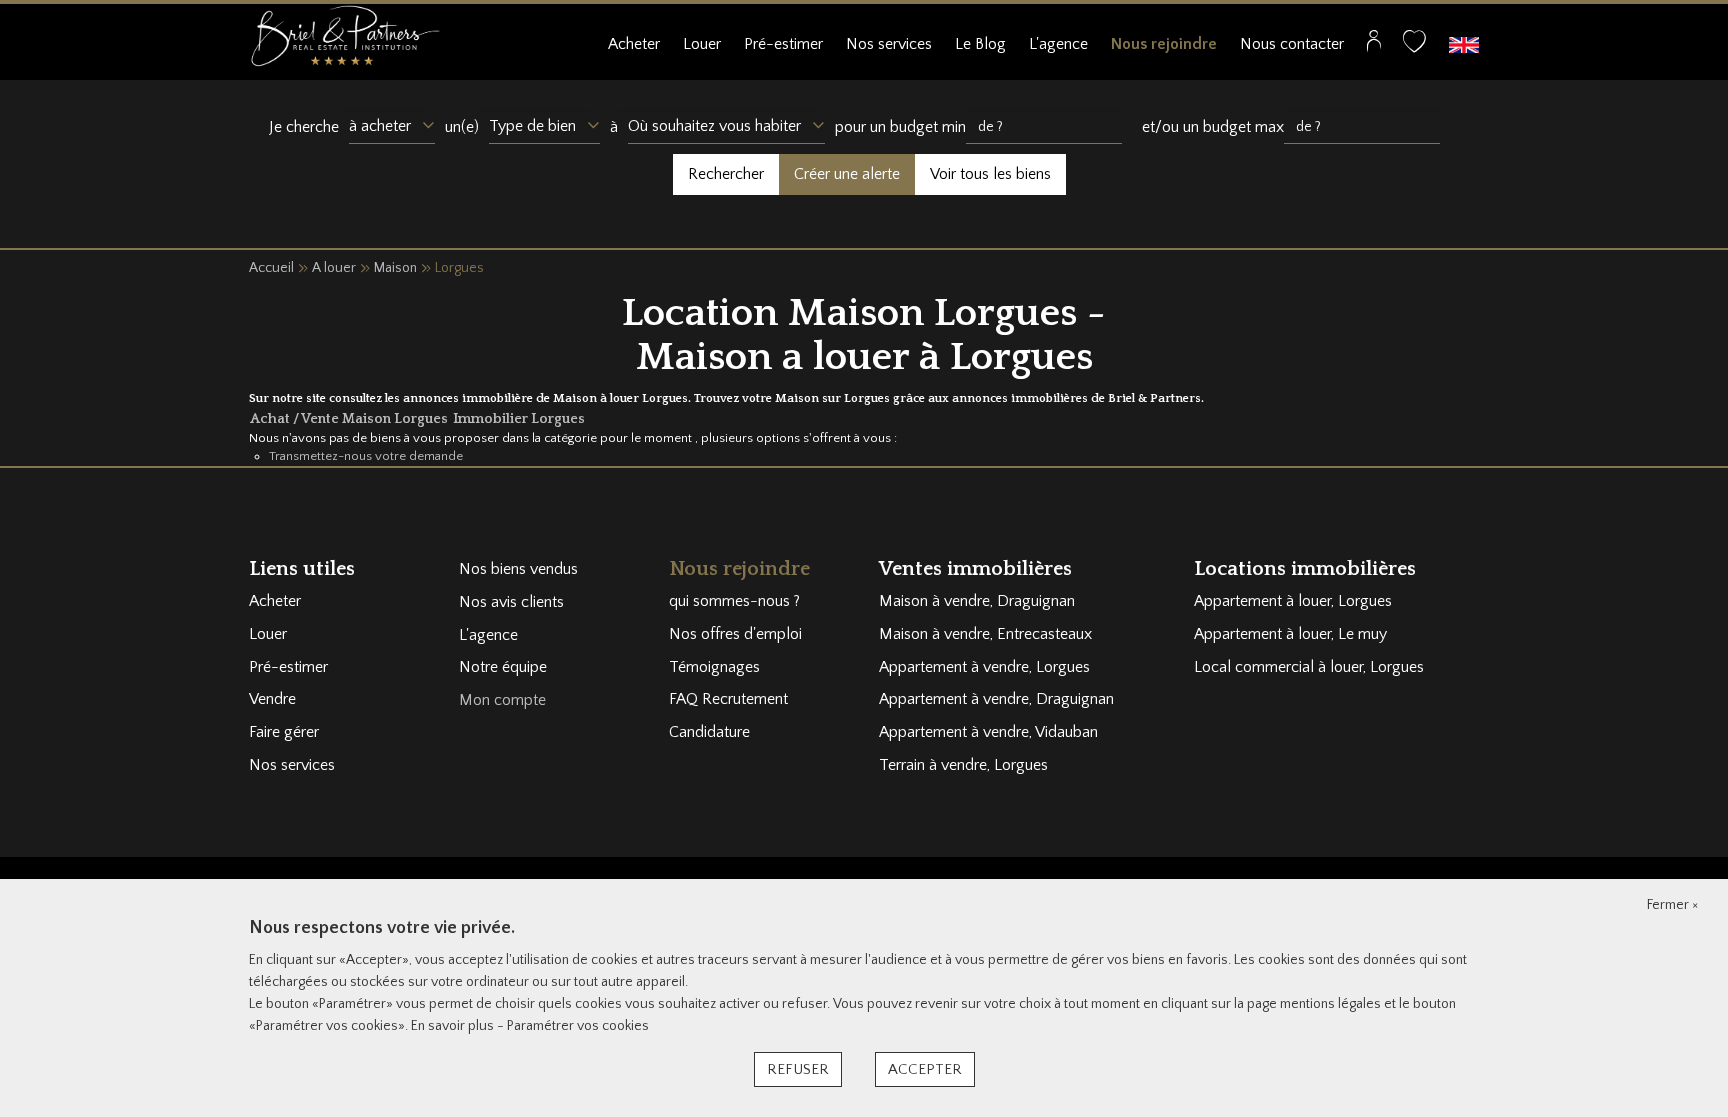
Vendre (272, 699)
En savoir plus (454, 1026)
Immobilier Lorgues (519, 419)
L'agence (1058, 44)
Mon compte (502, 700)
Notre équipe (503, 667)
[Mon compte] (1373, 46)
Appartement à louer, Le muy (1290, 634)
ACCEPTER (925, 1069)
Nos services (889, 44)
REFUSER (798, 1069)
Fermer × (1672, 905)
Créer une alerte (847, 174)
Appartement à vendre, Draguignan (996, 699)
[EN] (1464, 44)
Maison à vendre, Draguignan (977, 601)
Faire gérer (284, 732)
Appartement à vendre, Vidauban (988, 732)
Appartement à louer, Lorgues (1293, 601)
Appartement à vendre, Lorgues (984, 667)
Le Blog (980, 44)
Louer (702, 44)
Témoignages (714, 667)
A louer (334, 268)
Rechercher (726, 174)
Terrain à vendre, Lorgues (963, 765)
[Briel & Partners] (345, 35)
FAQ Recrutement (728, 699)
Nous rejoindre (1164, 44)
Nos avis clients (511, 602)
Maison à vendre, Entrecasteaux (985, 634)
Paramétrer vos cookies (578, 1026)
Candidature (709, 732)
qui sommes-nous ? (734, 601)
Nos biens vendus (518, 569)
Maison (395, 268)
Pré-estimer (783, 44)
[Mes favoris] (1414, 46)
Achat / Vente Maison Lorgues (350, 419)
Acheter (634, 44)
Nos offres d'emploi (735, 634)
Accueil (271, 268)
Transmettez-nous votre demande (366, 456)
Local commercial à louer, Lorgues (1309, 667)
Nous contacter (1292, 44)
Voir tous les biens (990, 174)
